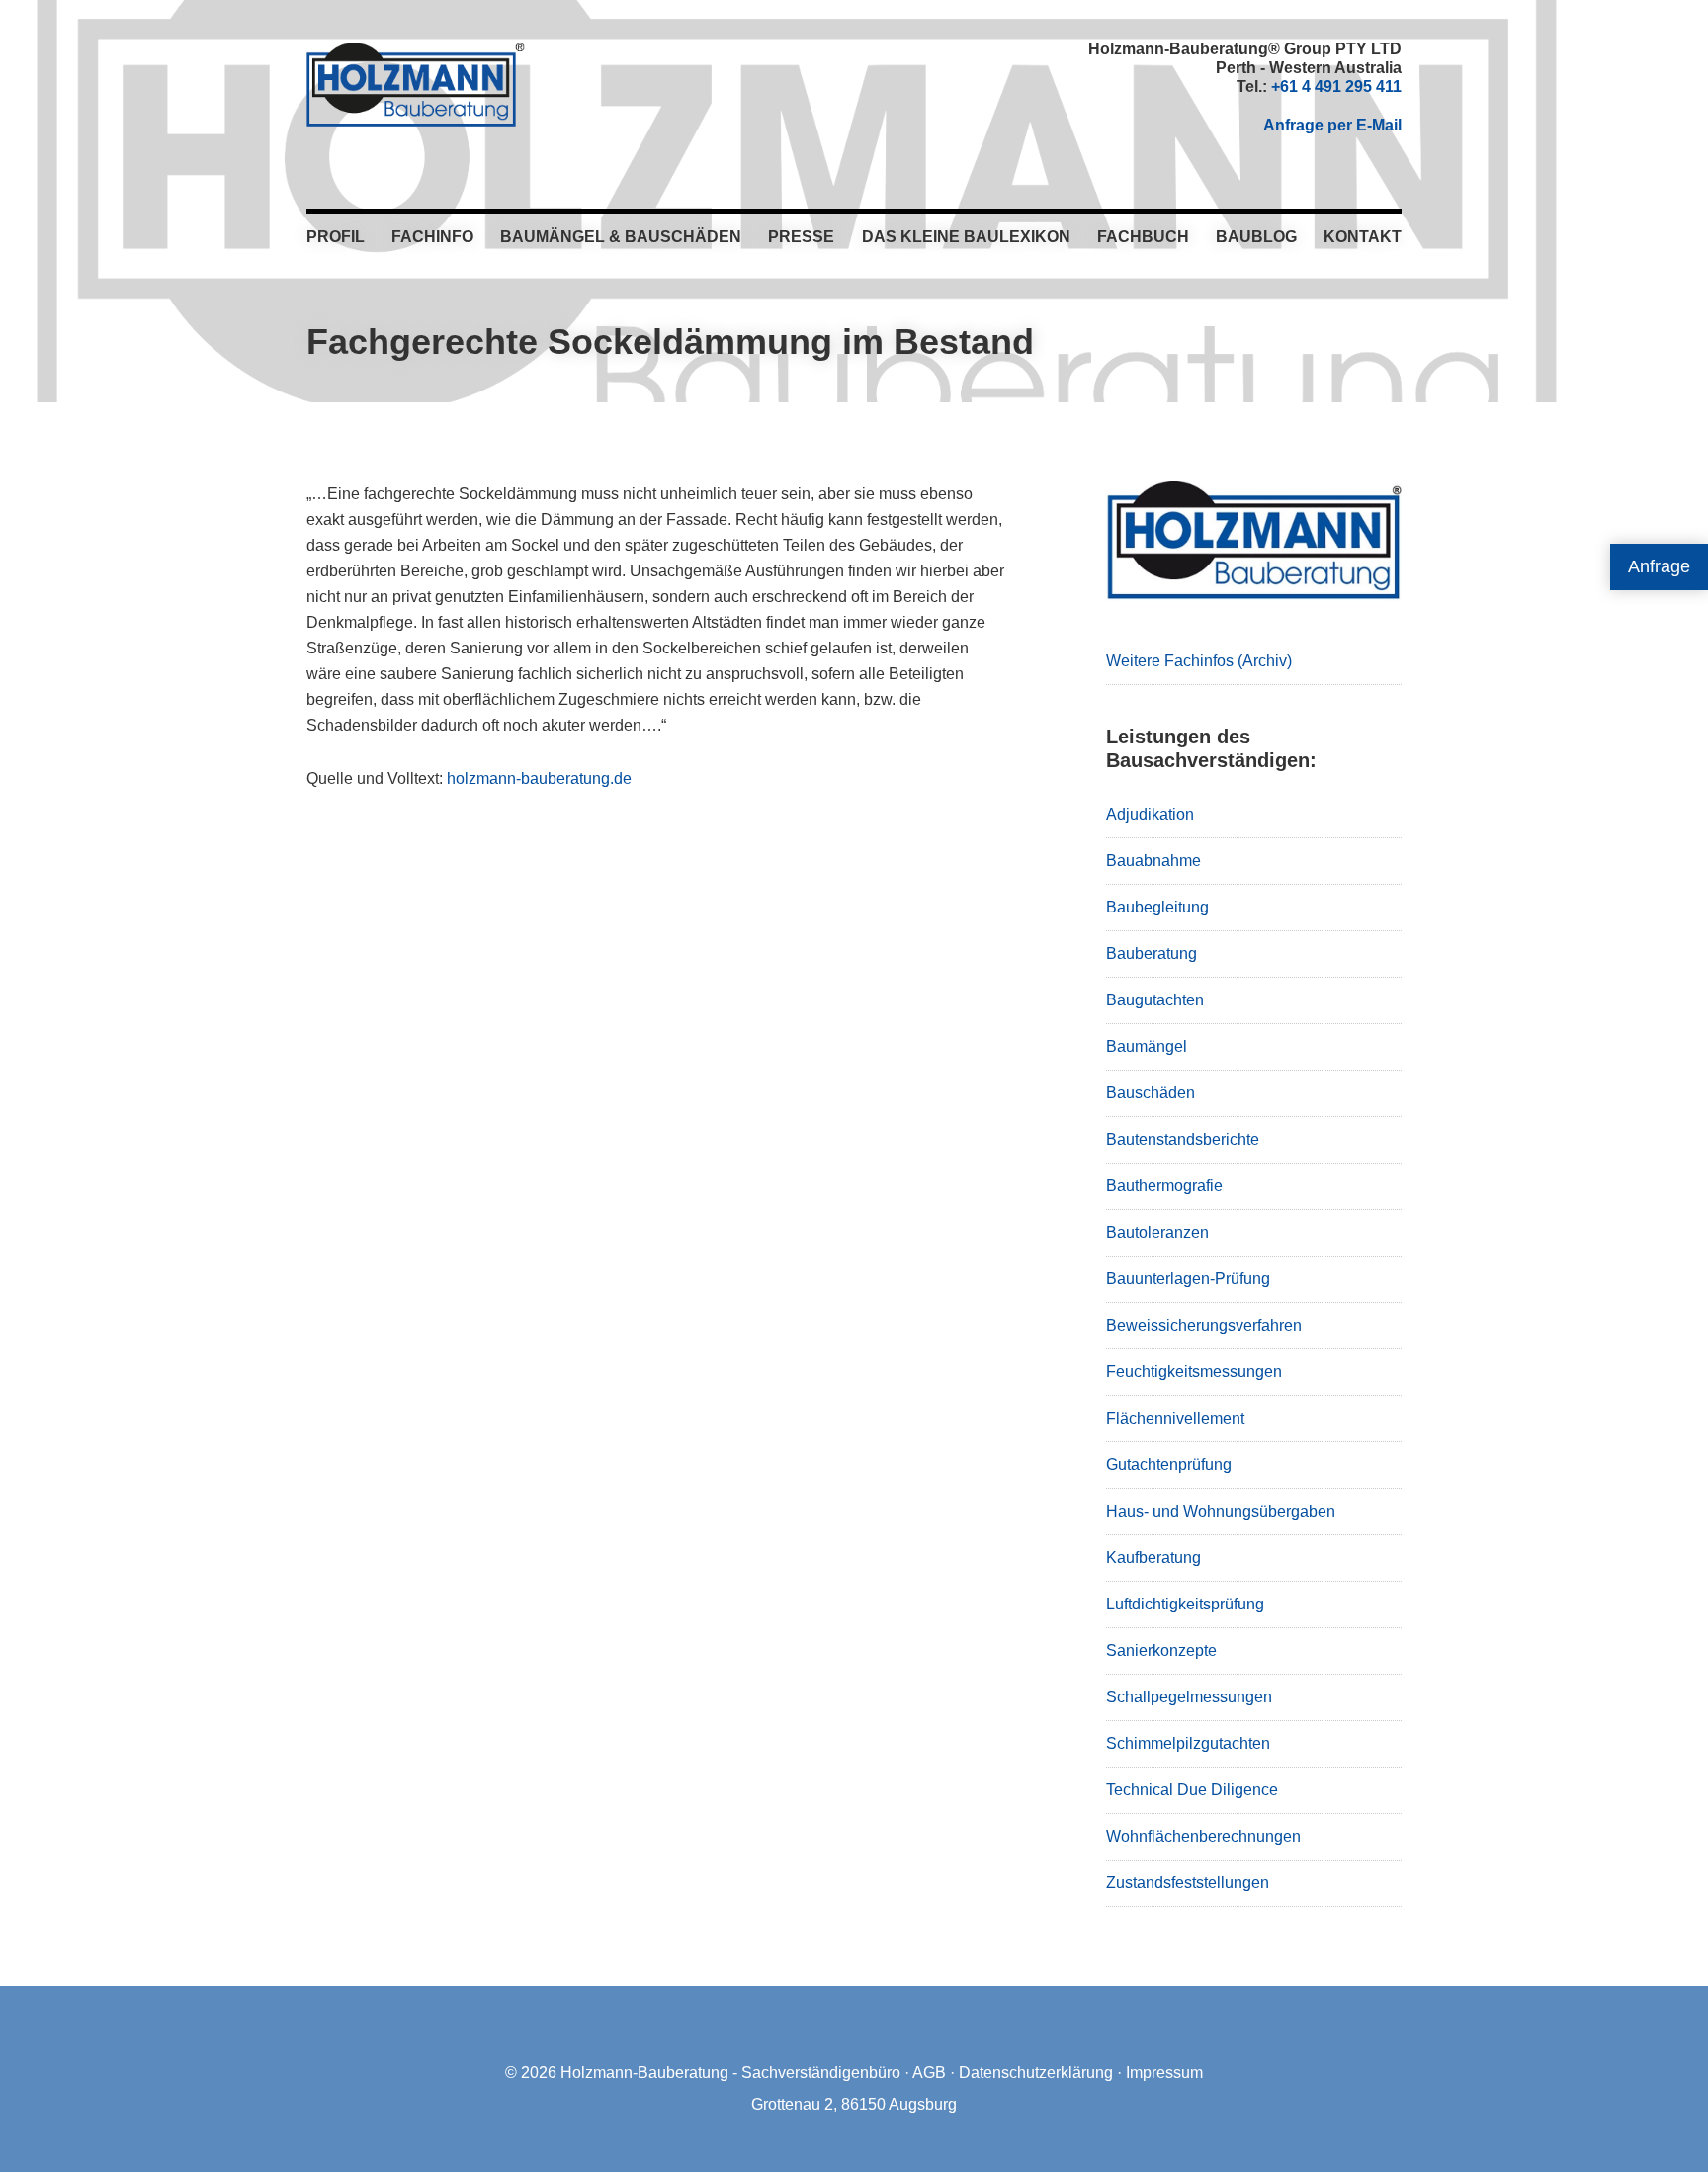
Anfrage (1659, 566)
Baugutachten (1155, 1000)
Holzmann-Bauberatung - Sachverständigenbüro (730, 2073)
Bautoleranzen (1157, 1232)
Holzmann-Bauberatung (416, 84)
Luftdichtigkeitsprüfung (1185, 1604)
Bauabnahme (1153, 861)
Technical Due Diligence (1192, 1790)
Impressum (1164, 2073)
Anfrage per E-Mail (1332, 125)
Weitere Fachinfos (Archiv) (1199, 661)
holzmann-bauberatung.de (539, 779)
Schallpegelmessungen (1189, 1697)
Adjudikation (1150, 814)
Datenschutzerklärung (1036, 2073)
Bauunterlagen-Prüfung (1188, 1279)
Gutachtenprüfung (1169, 1465)
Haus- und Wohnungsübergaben (1221, 1511)
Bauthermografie (1164, 1186)
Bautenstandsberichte (1183, 1139)
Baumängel (1147, 1046)
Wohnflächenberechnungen (1203, 1836)
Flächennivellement (1175, 1418)
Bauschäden (1151, 1093)
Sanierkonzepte (1161, 1651)
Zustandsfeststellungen (1188, 1883)
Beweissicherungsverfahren (1204, 1325)
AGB (929, 2073)
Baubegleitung (1157, 907)
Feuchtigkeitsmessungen (1194, 1372)
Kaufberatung (1153, 1558)
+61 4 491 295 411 (1336, 87)
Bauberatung (1152, 954)
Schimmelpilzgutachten (1188, 1743)
